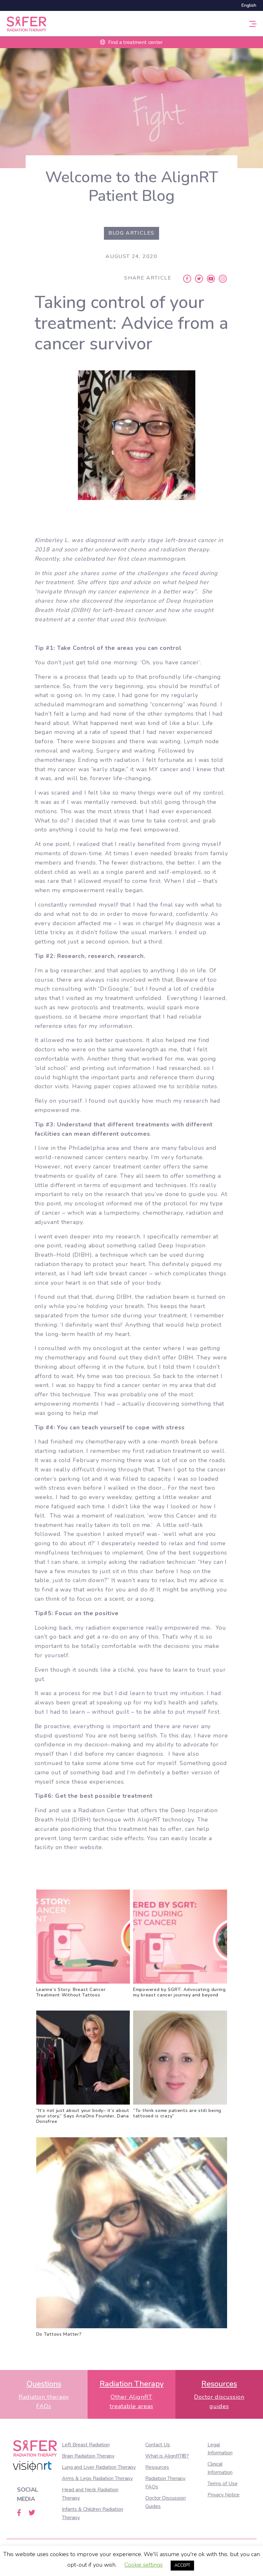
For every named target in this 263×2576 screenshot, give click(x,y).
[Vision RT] (32, 2467)
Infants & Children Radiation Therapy (93, 2513)
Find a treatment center (135, 42)
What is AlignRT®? (167, 2456)
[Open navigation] (253, 24)
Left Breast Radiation (86, 2445)
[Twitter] (199, 278)
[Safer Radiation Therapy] (26, 23)
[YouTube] (211, 278)
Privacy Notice (224, 2495)
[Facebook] (187, 278)
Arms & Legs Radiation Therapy (97, 2478)
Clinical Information (220, 2468)
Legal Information (220, 2449)
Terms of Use (223, 2484)
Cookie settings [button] (144, 2565)
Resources (157, 2467)
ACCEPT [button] (182, 2565)
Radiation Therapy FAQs (165, 2483)
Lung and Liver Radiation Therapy (99, 2467)
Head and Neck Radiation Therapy (90, 2494)
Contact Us (158, 2445)
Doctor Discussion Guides (165, 2502)
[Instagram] (223, 278)
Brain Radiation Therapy (88, 2456)
